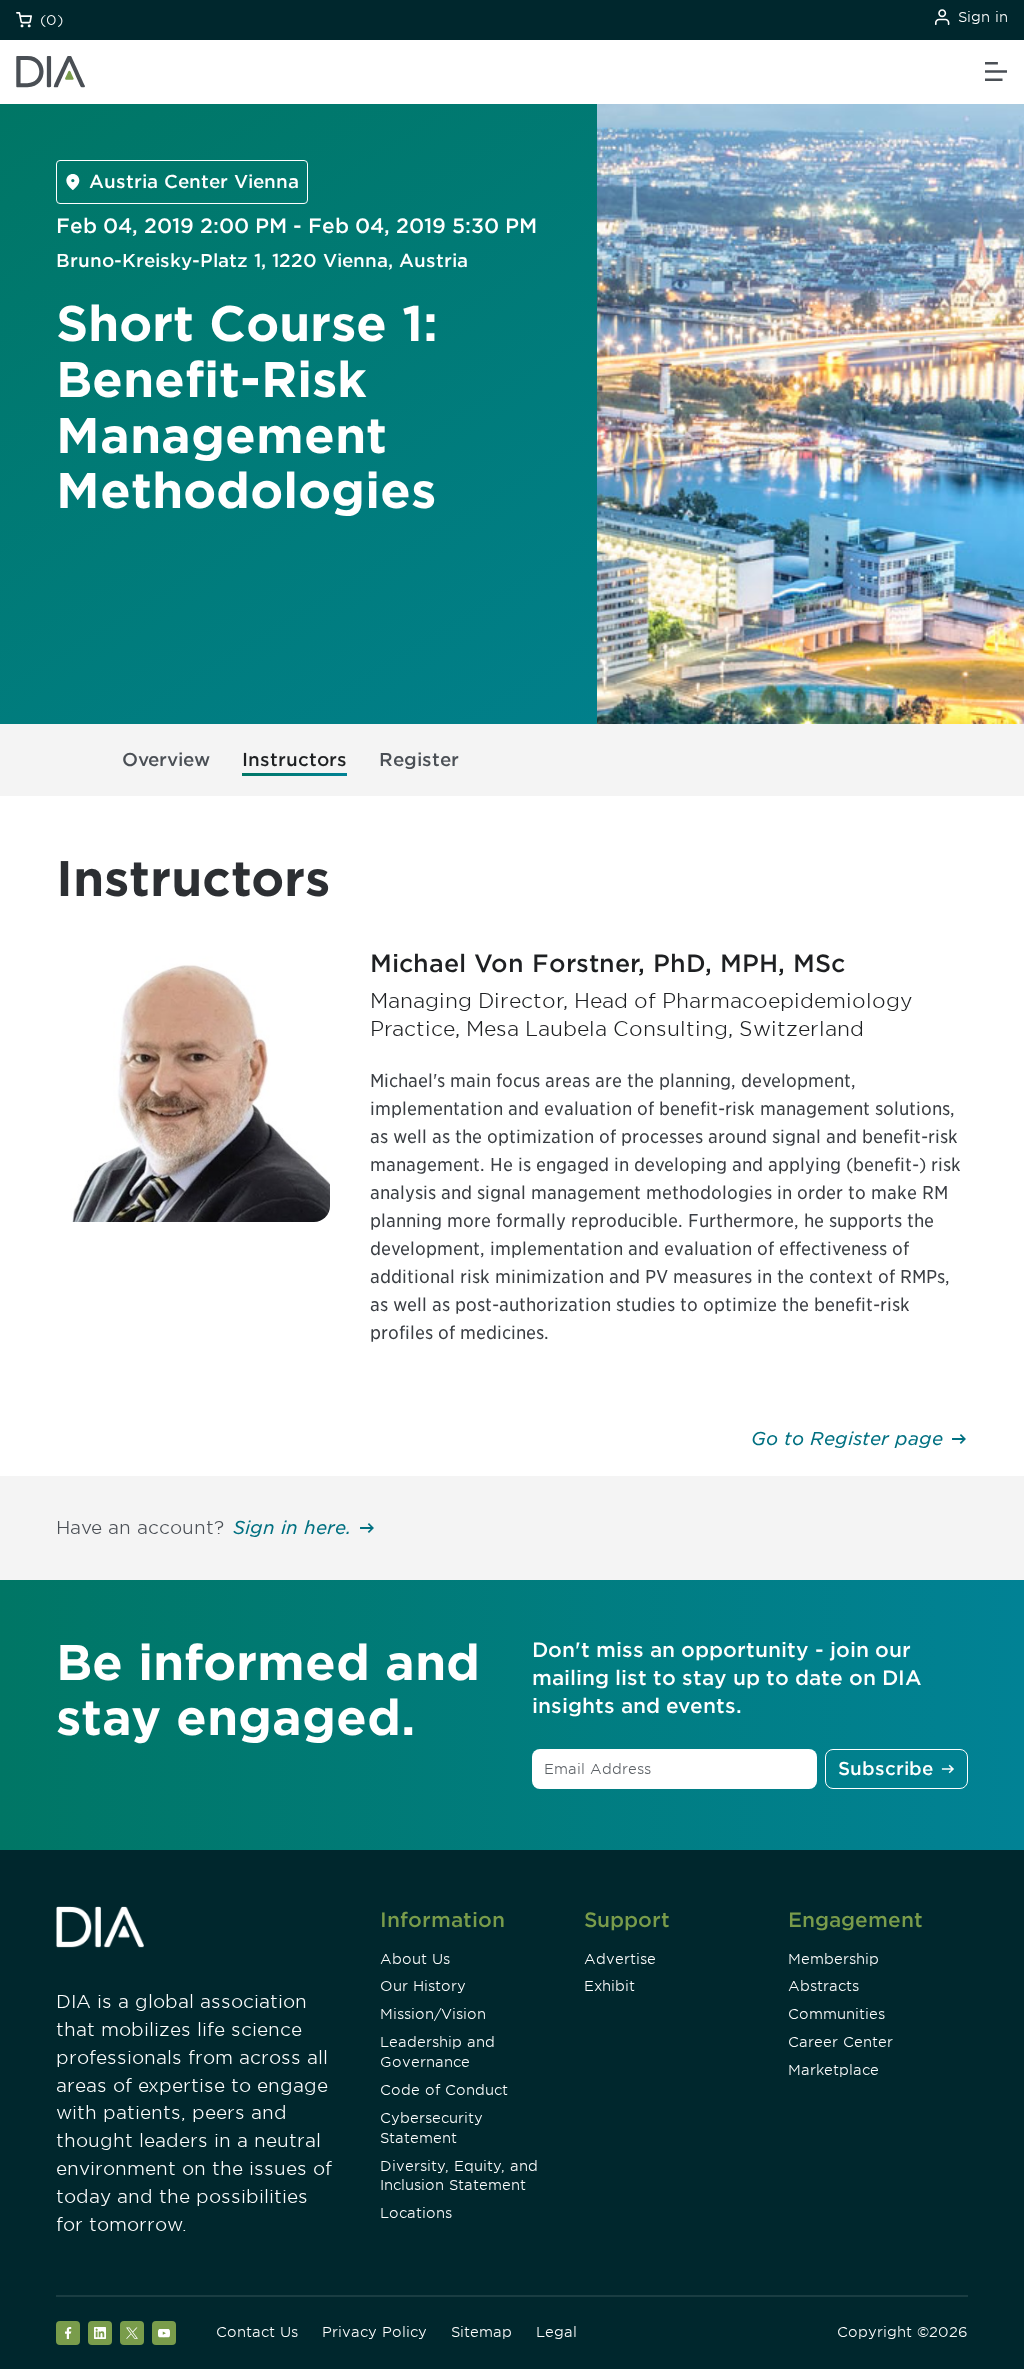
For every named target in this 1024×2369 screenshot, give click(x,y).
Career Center (840, 2042)
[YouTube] (164, 2333)
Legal (556, 2332)
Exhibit (609, 1986)
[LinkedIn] (100, 2333)
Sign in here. (292, 1527)
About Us (415, 1959)
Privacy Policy (374, 2332)
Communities (836, 2014)
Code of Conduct (444, 2090)
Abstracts (823, 1986)
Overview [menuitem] (166, 759)
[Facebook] (68, 2333)
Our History (423, 1986)
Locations (416, 2213)
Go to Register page (847, 1438)
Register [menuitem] (419, 759)
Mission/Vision (433, 2014)
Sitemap (481, 2332)
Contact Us (257, 2332)
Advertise (620, 1959)
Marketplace (833, 2070)
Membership (833, 1959)
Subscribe (885, 1768)
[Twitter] (132, 2333)
